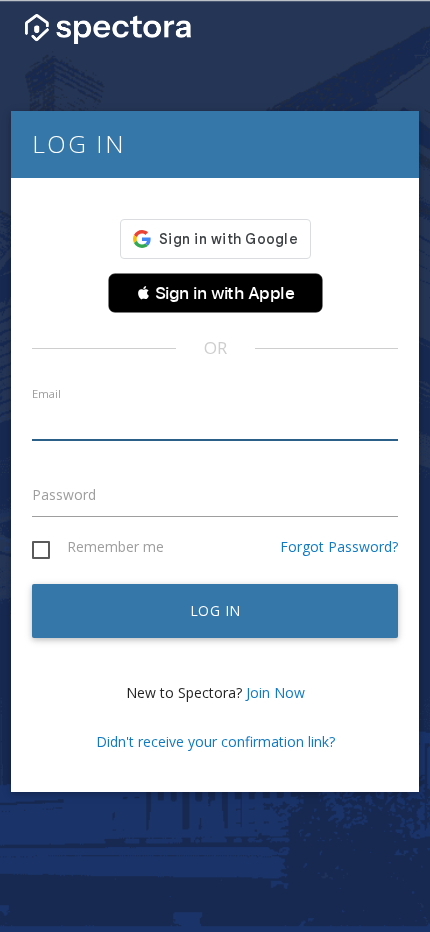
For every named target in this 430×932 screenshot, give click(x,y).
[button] (215, 293)
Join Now (275, 692)
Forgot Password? (339, 546)
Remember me (115, 547)
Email (46, 393)
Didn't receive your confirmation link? (215, 741)
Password (64, 494)
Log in (215, 610)
